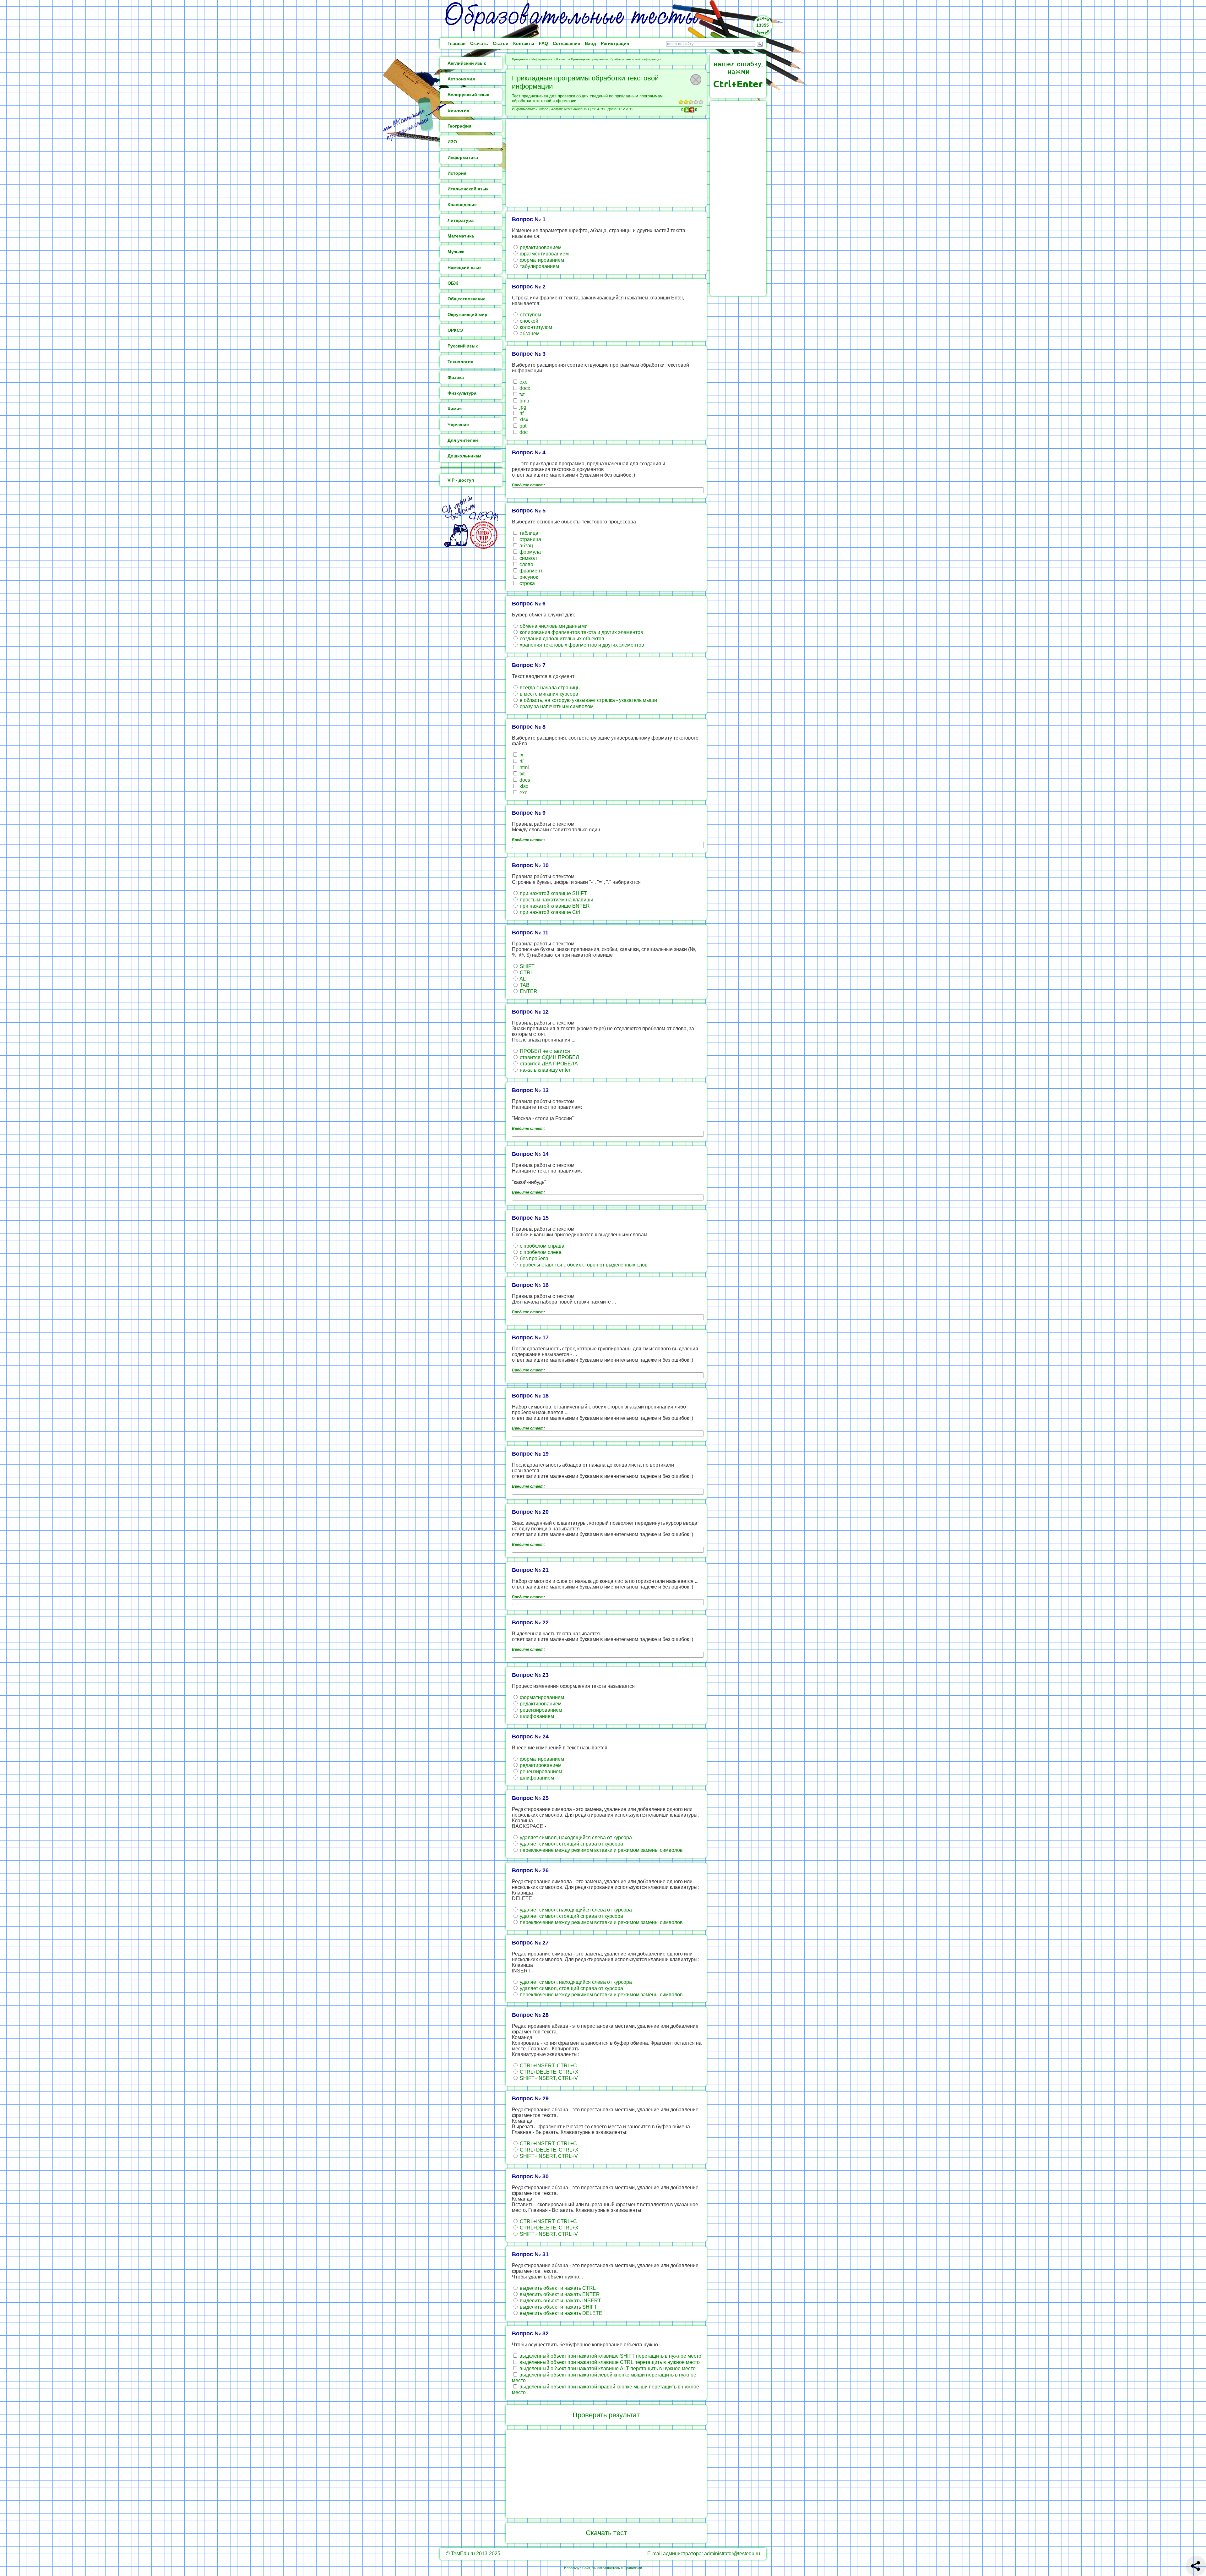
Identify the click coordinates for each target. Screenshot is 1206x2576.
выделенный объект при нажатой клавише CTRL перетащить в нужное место (609, 2362)
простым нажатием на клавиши (556, 900)
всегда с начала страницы (550, 688)
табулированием (539, 266)
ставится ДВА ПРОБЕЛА (548, 1064)
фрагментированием (544, 254)
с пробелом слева (540, 1252)
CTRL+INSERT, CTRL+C (548, 2066)
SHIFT (527, 966)
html (524, 767)
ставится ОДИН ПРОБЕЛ (549, 1057)
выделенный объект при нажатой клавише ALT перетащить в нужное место (607, 2368)
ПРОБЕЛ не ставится (544, 1051)
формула (530, 552)
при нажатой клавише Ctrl (549, 912)
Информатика (542, 59)
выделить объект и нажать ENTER (559, 2294)
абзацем (529, 334)
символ (527, 558)
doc (523, 432)
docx (524, 388)
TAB (524, 985)
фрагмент (530, 571)
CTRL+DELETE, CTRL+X (549, 2072)
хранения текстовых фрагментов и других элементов (581, 645)
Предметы (520, 59)
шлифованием (536, 1716)
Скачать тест (606, 2533)
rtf (521, 413)
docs (524, 780)
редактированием (540, 247)
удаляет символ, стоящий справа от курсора (571, 1844)
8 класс (562, 59)
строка (527, 583)
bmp (524, 401)
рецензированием (540, 1710)
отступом (530, 315)
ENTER (528, 991)
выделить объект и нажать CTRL (557, 2288)
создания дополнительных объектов (561, 639)
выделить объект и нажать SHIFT (558, 2307)
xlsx (523, 420)
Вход (590, 43)
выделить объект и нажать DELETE (560, 2313)
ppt (522, 426)
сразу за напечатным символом (556, 706)
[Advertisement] (606, 163)
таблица (528, 533)
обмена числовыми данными (553, 626)
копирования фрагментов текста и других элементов (581, 632)
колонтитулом (535, 327)
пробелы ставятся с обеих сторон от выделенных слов (583, 1265)
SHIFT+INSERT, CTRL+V (548, 2078)
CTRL (526, 973)
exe (523, 382)
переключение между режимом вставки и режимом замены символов (601, 1850)
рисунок (528, 577)
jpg (522, 407)
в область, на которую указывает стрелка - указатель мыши (588, 700)
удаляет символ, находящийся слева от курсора (575, 1838)
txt (521, 394)
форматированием (541, 260)
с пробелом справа (541, 1246)
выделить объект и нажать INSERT (560, 2301)
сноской (528, 321)
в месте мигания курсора (548, 694)
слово (526, 564)
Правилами (633, 2568)
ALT (524, 979)
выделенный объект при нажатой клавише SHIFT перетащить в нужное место (610, 2356)
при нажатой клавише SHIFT (553, 893)
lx (521, 755)
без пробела (533, 1258)
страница (530, 539)
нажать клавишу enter (544, 1070)
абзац (526, 546)
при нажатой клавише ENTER (554, 906)
